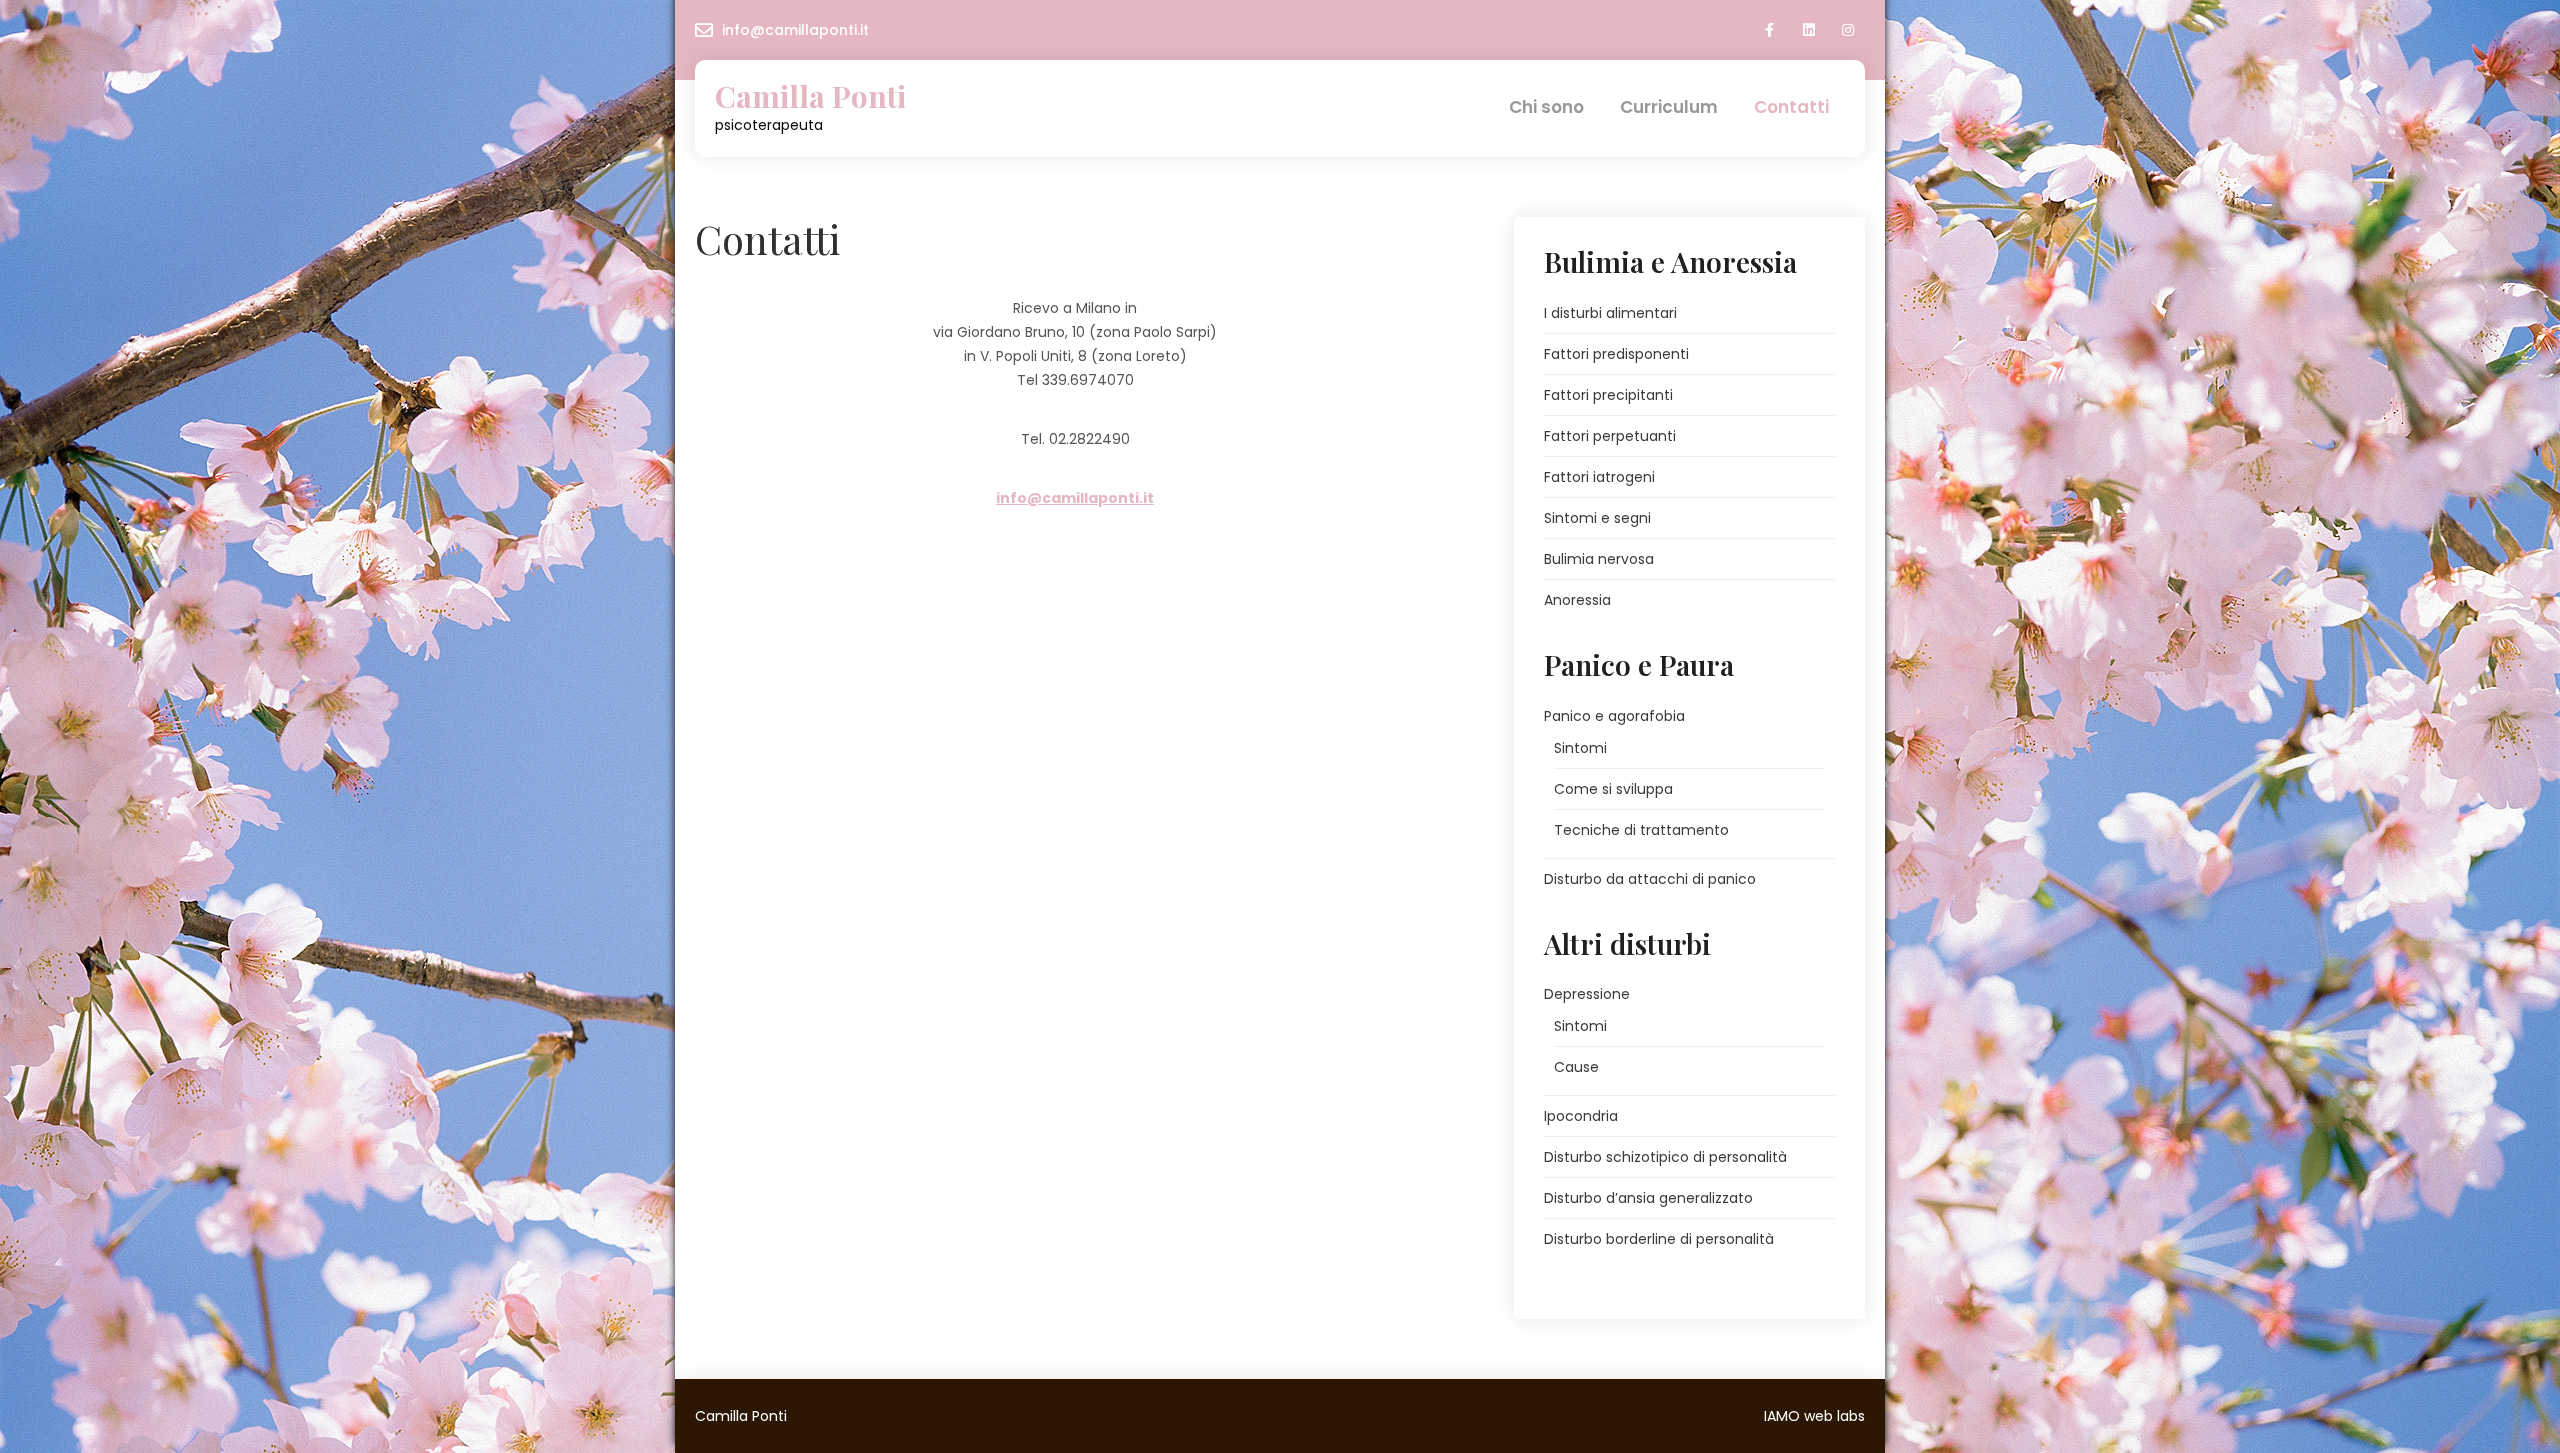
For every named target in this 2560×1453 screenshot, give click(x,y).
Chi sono (1546, 107)
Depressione (1587, 994)
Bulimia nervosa (1599, 559)
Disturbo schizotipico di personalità (1665, 1157)
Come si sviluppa (1613, 789)
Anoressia (1577, 600)
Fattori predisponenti (1616, 354)
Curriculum (1669, 107)
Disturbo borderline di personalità (1659, 1239)
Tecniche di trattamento (1641, 830)
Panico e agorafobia (1614, 716)
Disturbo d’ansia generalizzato (1648, 1198)
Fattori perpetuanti (1610, 436)
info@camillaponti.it (795, 30)
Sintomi (1580, 748)
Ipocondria (1581, 1116)
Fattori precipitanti (1608, 395)
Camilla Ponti (810, 96)
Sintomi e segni (1597, 518)
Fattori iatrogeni (1599, 477)
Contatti (1791, 107)
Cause (1576, 1067)
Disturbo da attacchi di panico (1650, 879)
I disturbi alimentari (1610, 313)
